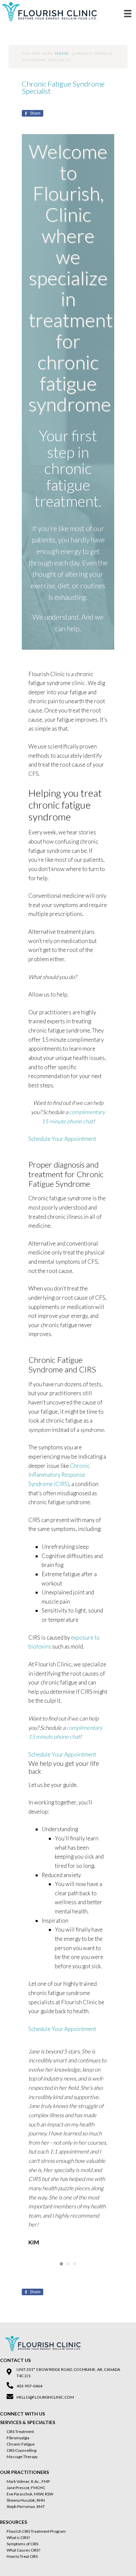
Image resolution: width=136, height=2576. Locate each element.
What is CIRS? (18, 2538)
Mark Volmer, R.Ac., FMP (28, 2481)
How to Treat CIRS (22, 2556)
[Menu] (128, 13)
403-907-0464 (29, 2386)
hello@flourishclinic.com (45, 2397)
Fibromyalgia (18, 2438)
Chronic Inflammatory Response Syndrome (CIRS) (59, 1475)
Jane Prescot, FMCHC (26, 2488)
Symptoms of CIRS (22, 2544)
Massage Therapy (22, 2457)
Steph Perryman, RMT (26, 2506)
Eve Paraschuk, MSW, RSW (30, 2494)
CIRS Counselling (21, 2450)
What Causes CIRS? (23, 2550)
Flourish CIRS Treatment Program (36, 2531)
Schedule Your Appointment (62, 1139)
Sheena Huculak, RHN (26, 2500)
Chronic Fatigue (21, 2444)
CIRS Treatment (20, 2431)
